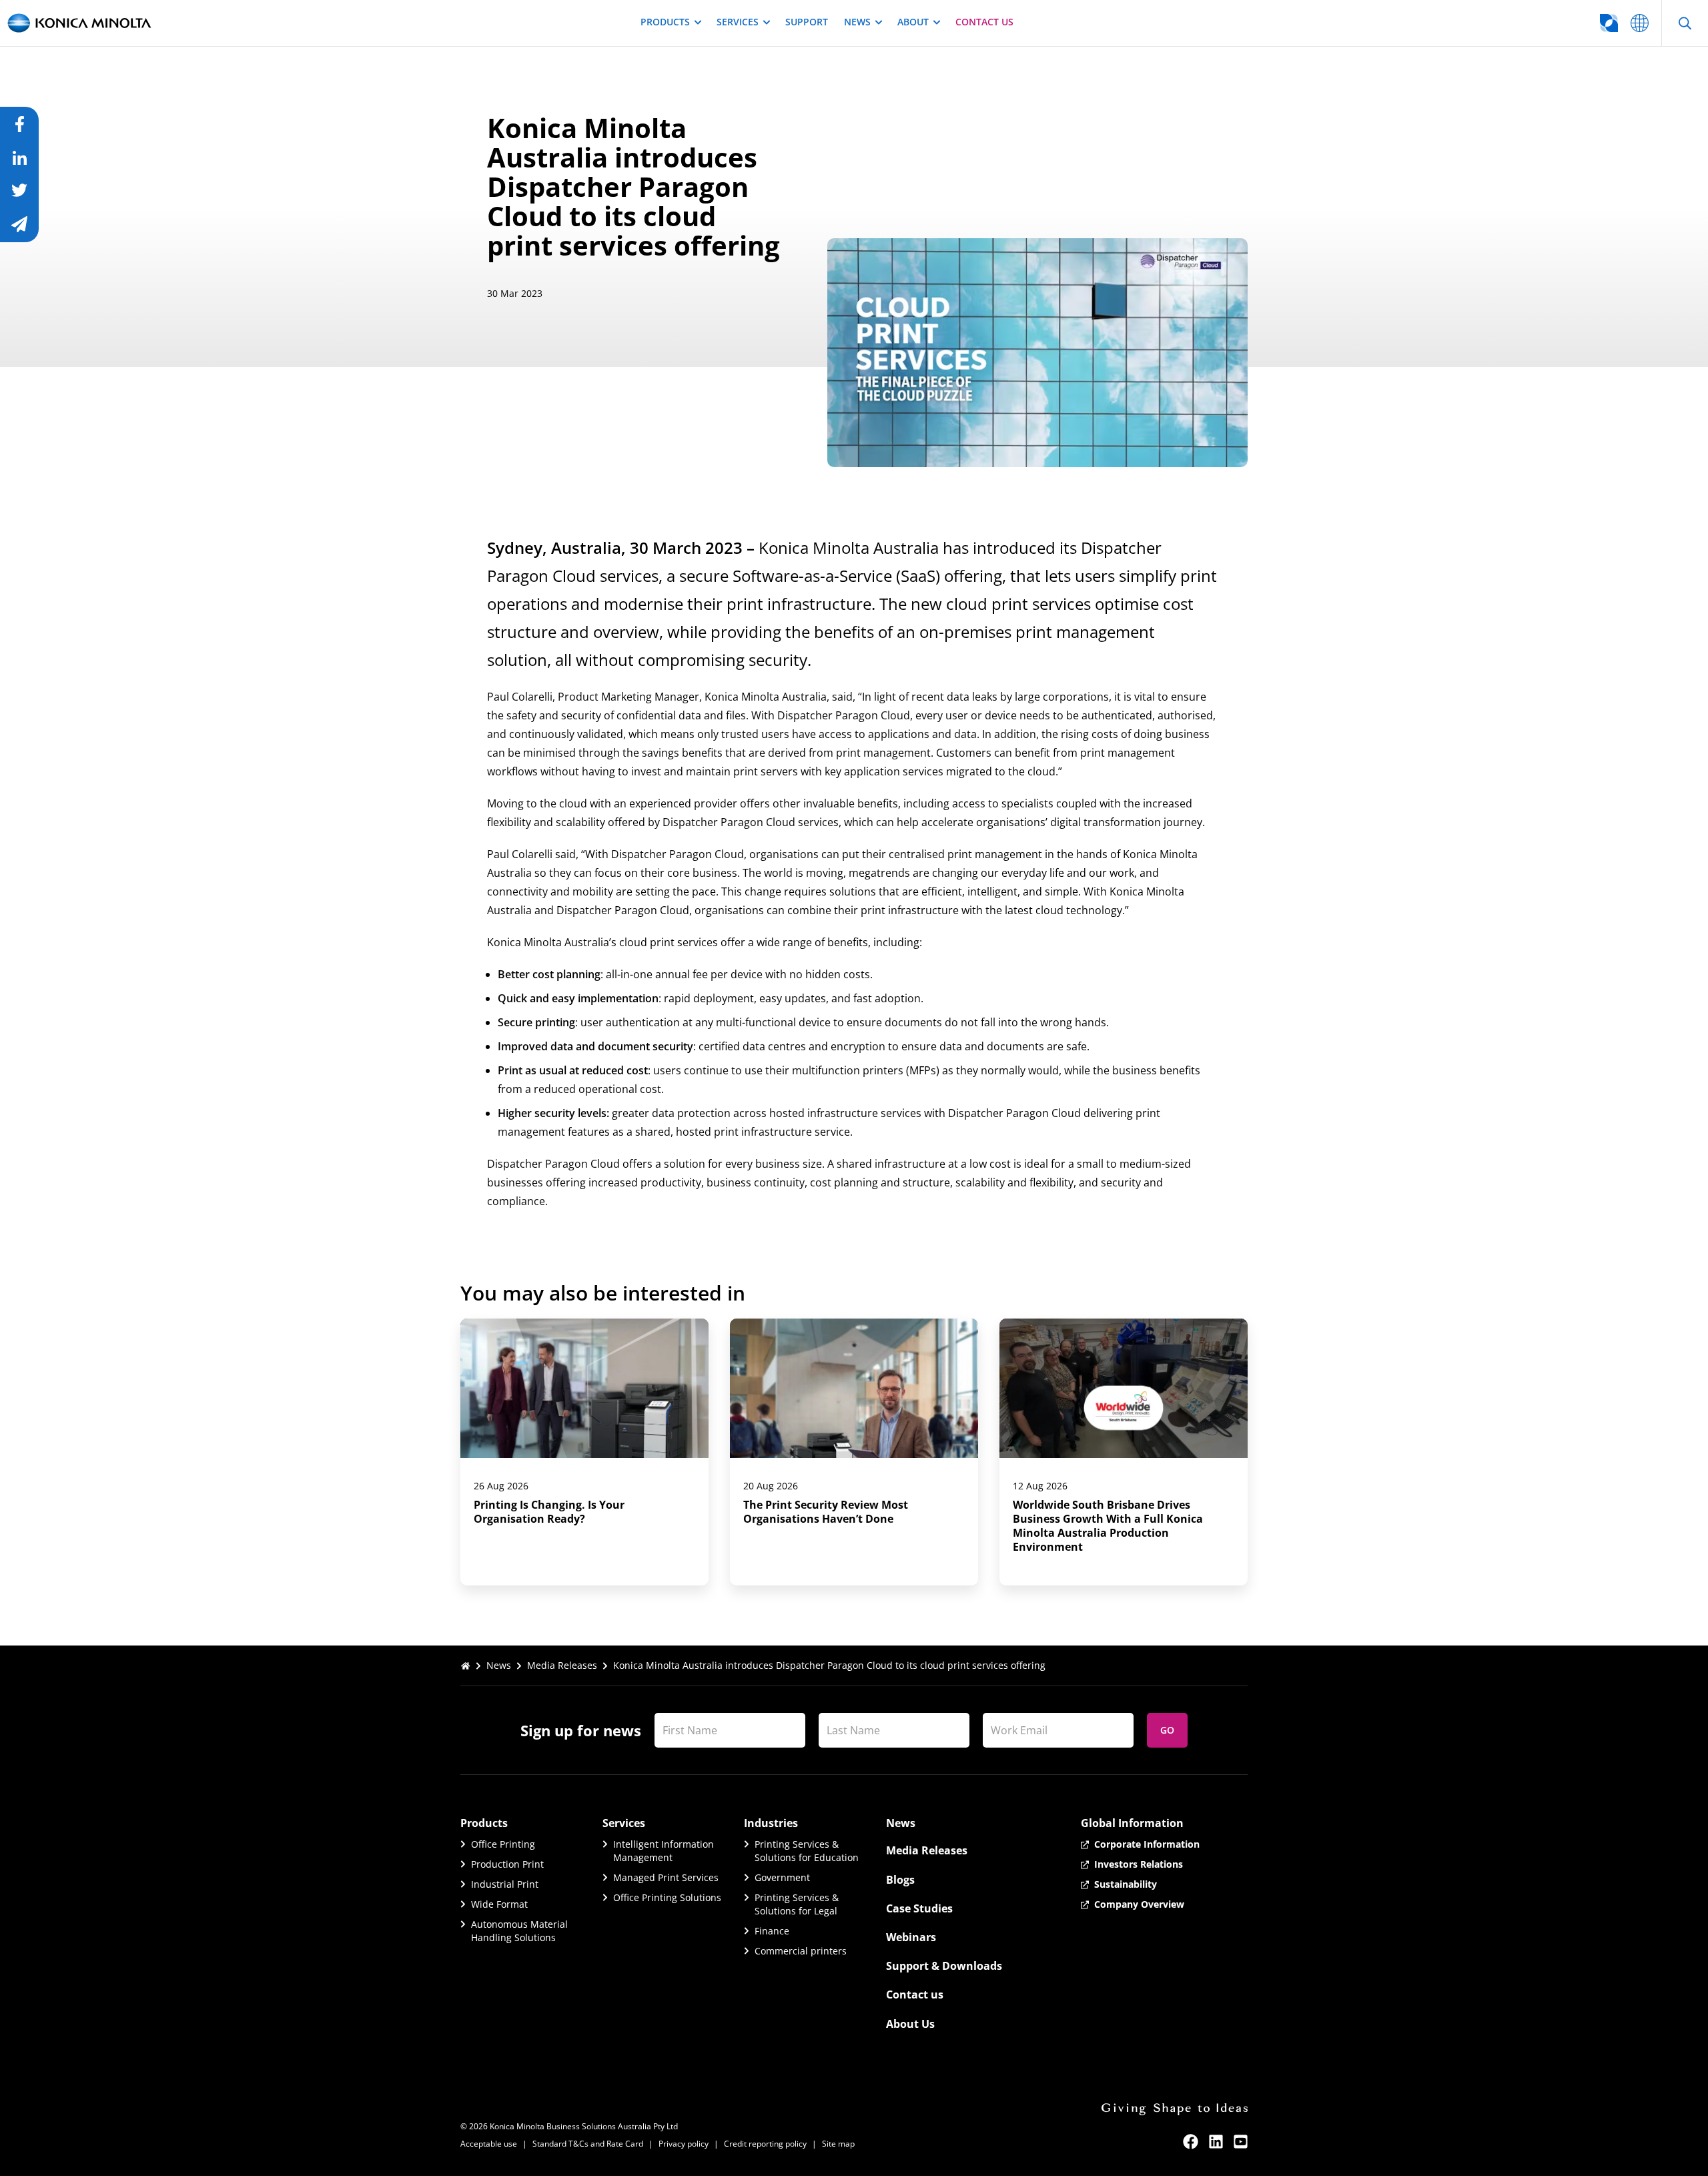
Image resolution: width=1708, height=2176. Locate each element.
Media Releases (562, 1665)
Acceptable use (489, 2144)
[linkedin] (1216, 2142)
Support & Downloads (944, 1966)
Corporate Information (1147, 1844)
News (857, 22)
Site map (838, 2144)
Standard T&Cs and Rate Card (588, 2144)
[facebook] (1191, 2142)
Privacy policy (684, 2144)
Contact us (984, 22)
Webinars (911, 1937)
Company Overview (1139, 1904)
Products (665, 22)
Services (738, 22)
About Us (910, 2024)
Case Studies (919, 1908)
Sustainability (1126, 1884)
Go (1167, 1730)
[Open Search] (1685, 23)
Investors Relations (1139, 1864)
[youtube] (1241, 2142)
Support (807, 22)
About (913, 22)
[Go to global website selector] (1640, 23)
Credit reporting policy (765, 2144)
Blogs (900, 1880)
